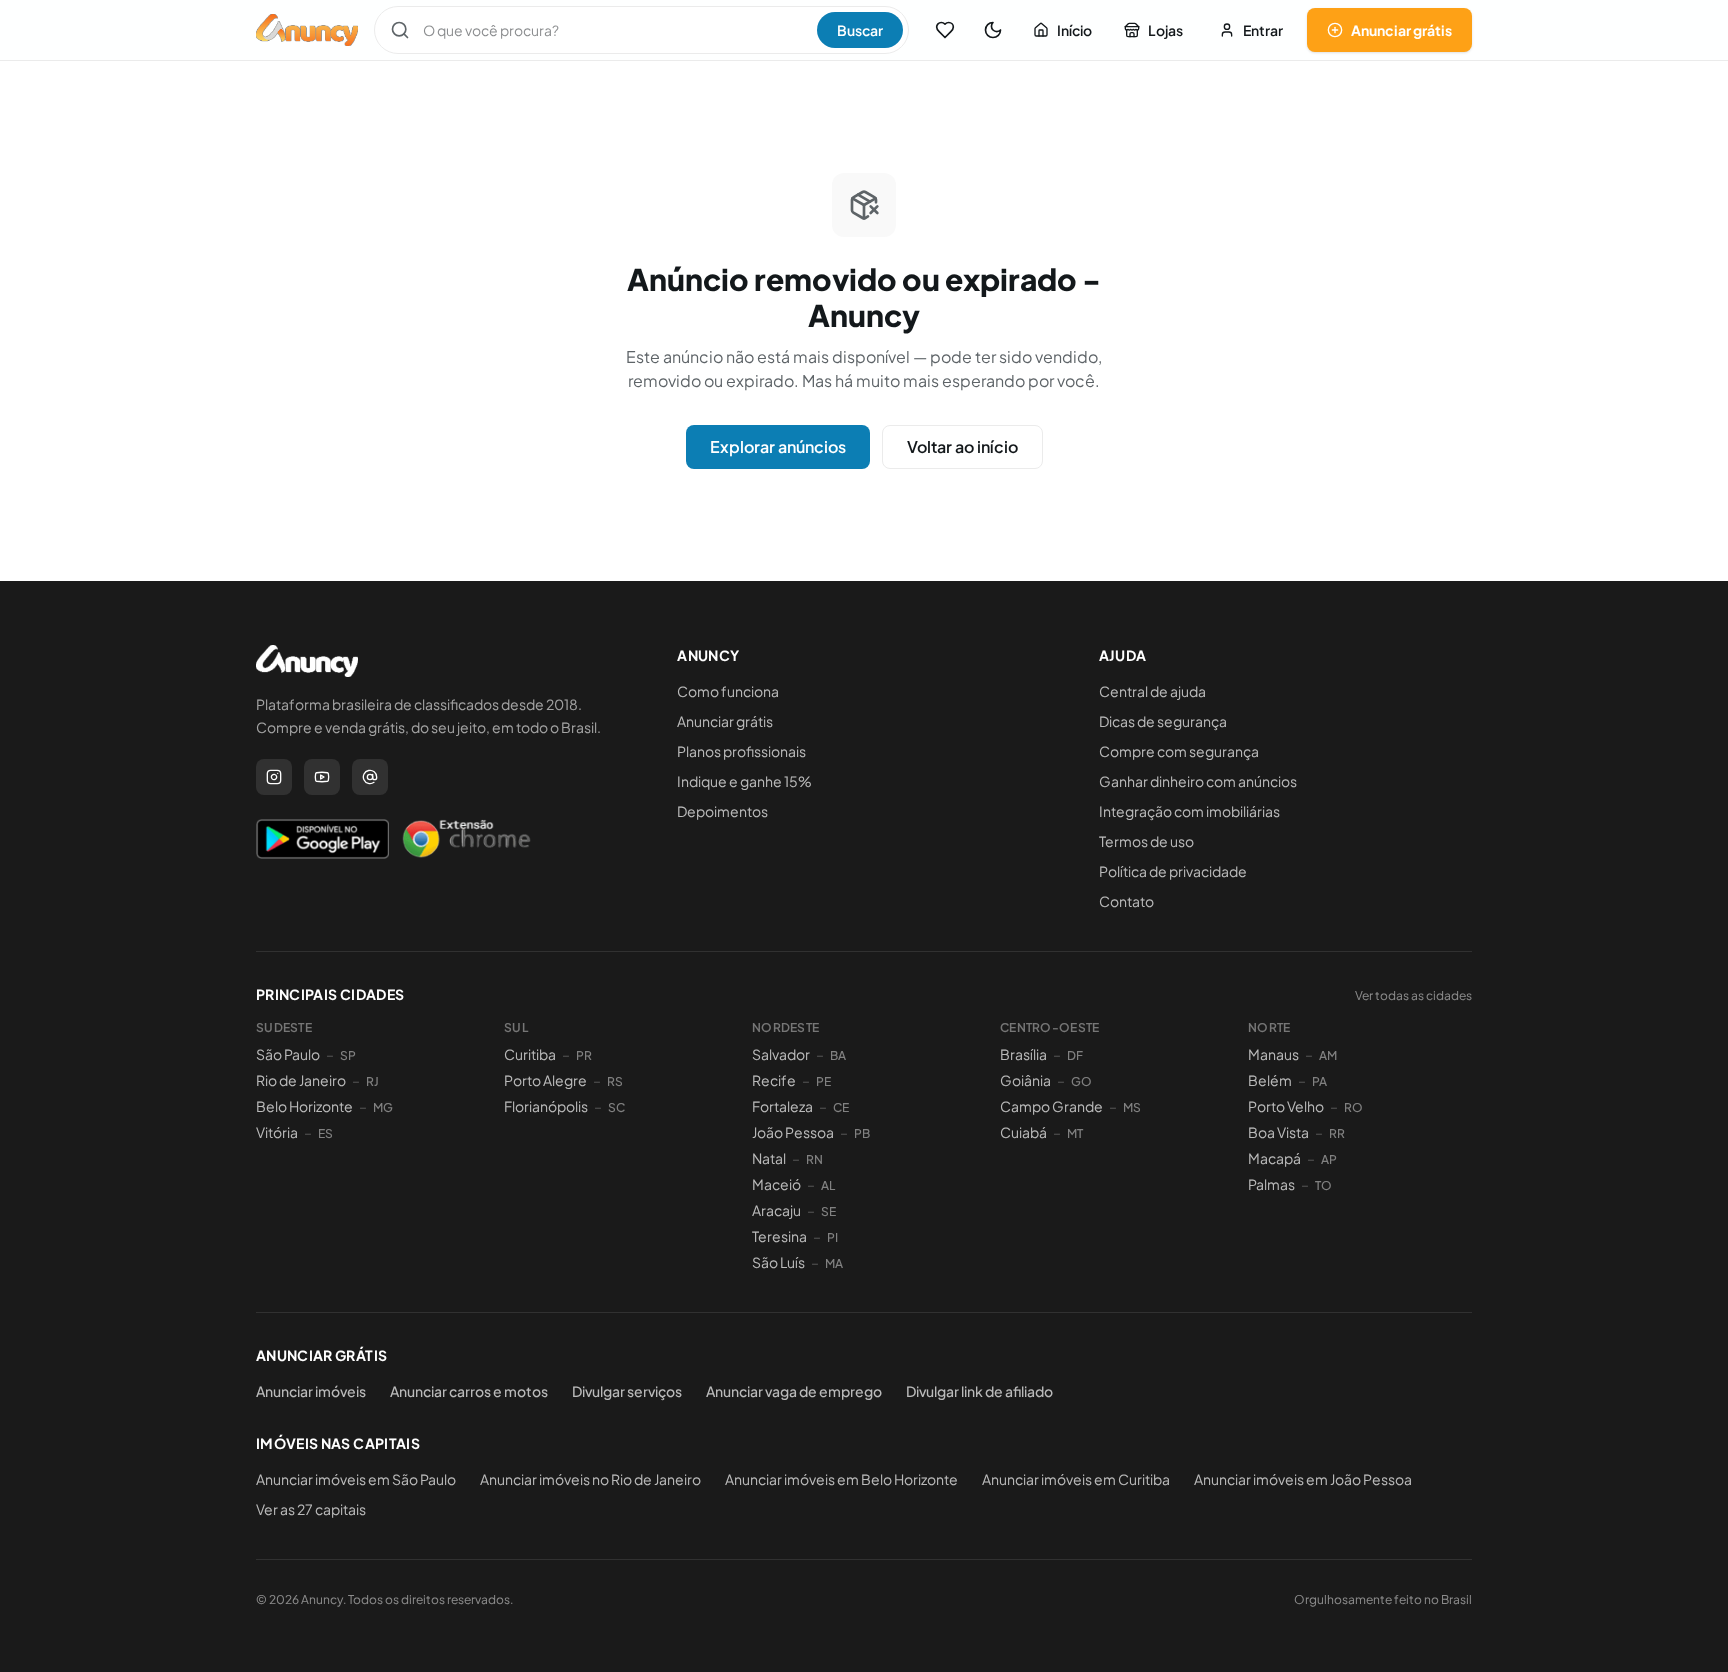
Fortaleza (782, 1106)
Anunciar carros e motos (469, 1391)
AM (1328, 1055)
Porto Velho (1286, 1106)
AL (828, 1185)
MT (1075, 1133)
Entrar (1263, 30)
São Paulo (288, 1054)
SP (348, 1055)
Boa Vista (1278, 1132)
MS (1132, 1107)
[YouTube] (322, 777)
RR (1337, 1133)
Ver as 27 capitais (311, 1509)
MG (383, 1107)
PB (862, 1133)
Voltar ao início (962, 446)
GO (1081, 1081)
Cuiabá (1023, 1132)
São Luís (778, 1262)
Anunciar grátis (1401, 30)
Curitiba (530, 1054)
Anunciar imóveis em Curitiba (1076, 1479)
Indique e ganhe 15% (744, 781)
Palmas (1271, 1184)
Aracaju (776, 1210)
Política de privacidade (1173, 871)
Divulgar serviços (627, 1391)
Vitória (277, 1132)
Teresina (779, 1236)
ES (325, 1133)
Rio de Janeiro (301, 1080)
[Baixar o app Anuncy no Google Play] (322, 839)
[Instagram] (274, 777)
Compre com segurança (1179, 751)
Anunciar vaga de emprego (794, 1391)
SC (616, 1107)
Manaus (1273, 1054)
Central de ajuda (1152, 691)
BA (838, 1055)
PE (823, 1081)
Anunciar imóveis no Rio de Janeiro (590, 1479)
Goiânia (1025, 1080)
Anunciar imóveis (311, 1391)
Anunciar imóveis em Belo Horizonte (841, 1479)
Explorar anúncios (778, 446)
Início (1074, 30)
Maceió (776, 1184)
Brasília (1023, 1054)
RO (1353, 1107)
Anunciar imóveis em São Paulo (356, 1479)
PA (1319, 1081)
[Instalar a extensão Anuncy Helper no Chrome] (466, 839)
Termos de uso (1146, 841)
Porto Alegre (545, 1080)
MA (834, 1263)
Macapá (1274, 1158)
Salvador (781, 1054)
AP (1329, 1159)
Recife (774, 1080)
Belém (1270, 1080)
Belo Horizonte (304, 1106)
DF (1075, 1055)
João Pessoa (793, 1132)
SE (828, 1211)
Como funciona (728, 691)
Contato (1126, 901)
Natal (769, 1158)
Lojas (1165, 30)
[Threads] (370, 777)
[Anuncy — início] (307, 30)
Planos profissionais (741, 751)
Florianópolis (546, 1106)
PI (832, 1237)
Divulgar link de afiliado (979, 1391)
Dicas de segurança (1163, 721)
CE (841, 1107)
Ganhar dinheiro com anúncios (1198, 781)
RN (814, 1159)
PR (584, 1055)
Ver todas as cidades (1413, 995)
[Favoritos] (945, 30)
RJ (372, 1081)
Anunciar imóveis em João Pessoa (1303, 1479)
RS (615, 1081)
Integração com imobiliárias (1189, 811)
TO (1323, 1185)
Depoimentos (722, 811)
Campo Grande (1051, 1106)
